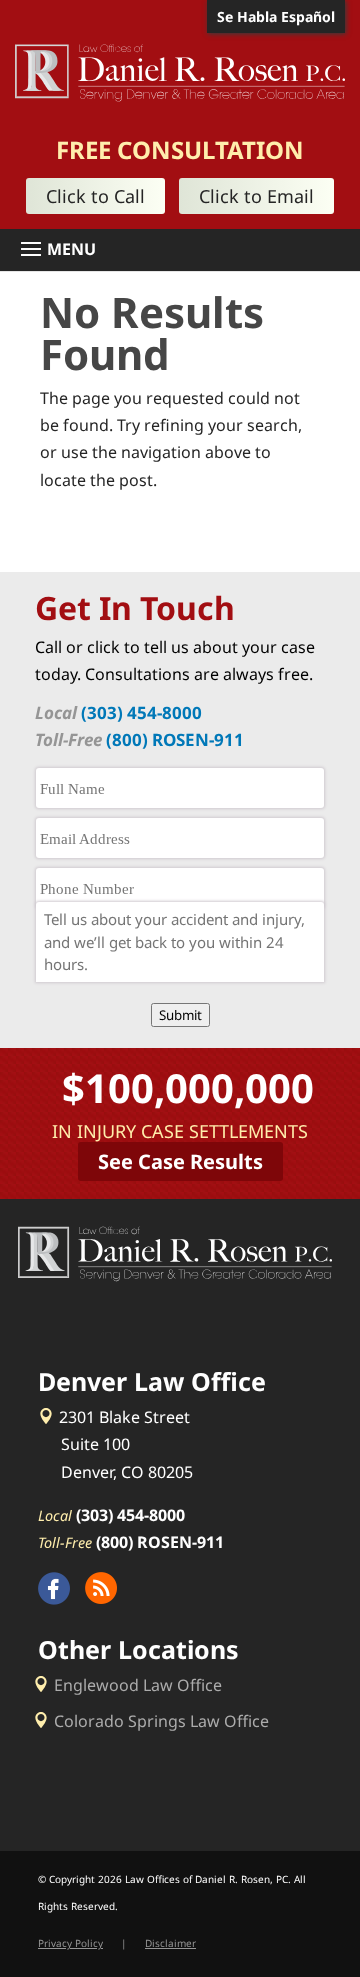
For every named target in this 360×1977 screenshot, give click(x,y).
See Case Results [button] (180, 1161)
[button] (187, 250)
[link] (180, 71)
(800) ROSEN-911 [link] (175, 739)
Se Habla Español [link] (276, 16)
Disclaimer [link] (170, 1943)
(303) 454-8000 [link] (141, 712)
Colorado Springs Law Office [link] (161, 1721)
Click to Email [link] (256, 196)
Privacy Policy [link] (70, 1943)
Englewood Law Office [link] (138, 1685)
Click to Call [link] (95, 196)
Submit (180, 1015)
